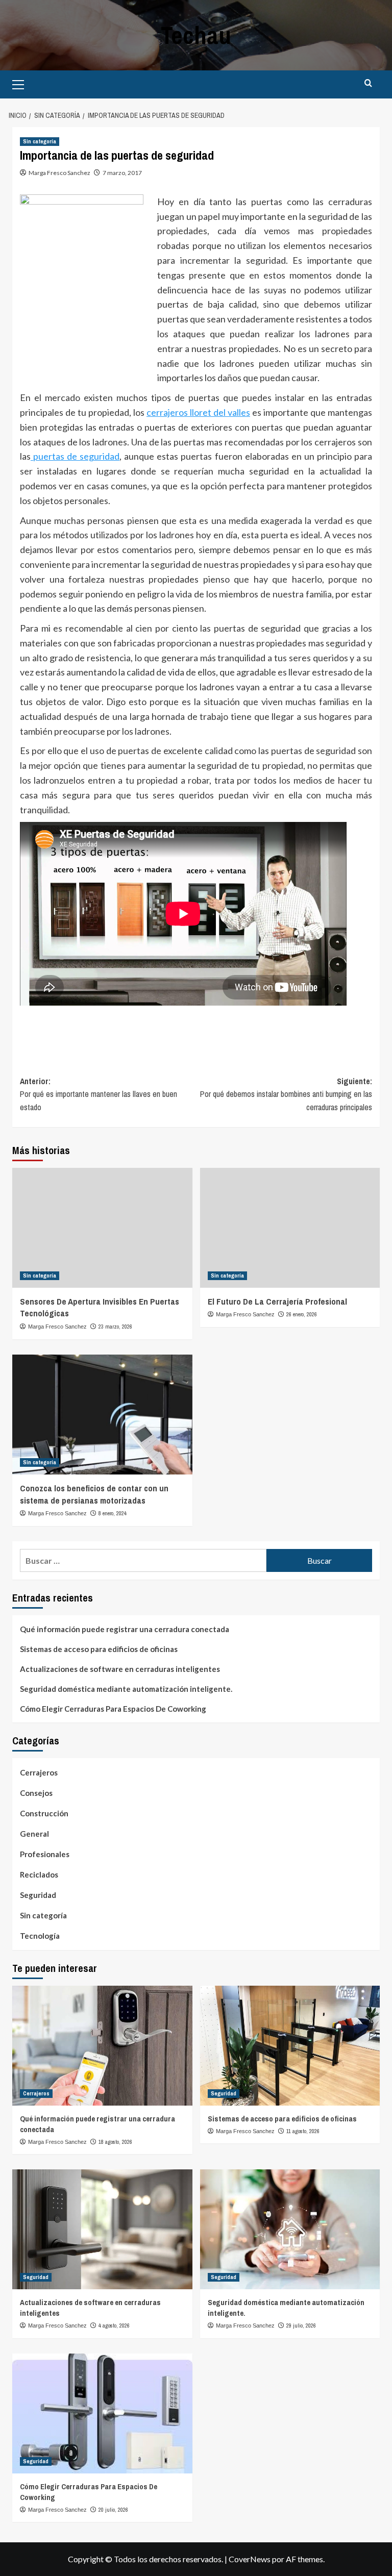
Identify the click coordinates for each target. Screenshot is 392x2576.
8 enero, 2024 (113, 1513)
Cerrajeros (39, 1772)
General (34, 1834)
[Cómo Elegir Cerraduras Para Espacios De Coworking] (102, 2414)
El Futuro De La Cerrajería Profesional (277, 1301)
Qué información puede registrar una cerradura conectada (125, 1629)
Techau (196, 35)
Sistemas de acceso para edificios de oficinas (99, 1649)
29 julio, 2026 (301, 2325)
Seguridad (38, 1895)
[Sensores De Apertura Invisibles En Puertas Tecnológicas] (102, 1228)
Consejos (36, 1793)
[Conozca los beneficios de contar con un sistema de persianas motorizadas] (102, 1415)
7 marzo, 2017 (122, 173)
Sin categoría (40, 141)
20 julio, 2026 (113, 2510)
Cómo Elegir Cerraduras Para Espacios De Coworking (113, 1709)
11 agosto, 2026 (303, 2131)
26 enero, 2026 (302, 1314)
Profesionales (45, 1854)
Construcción (44, 1813)
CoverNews (250, 2559)
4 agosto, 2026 (114, 2325)
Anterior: (99, 1094)
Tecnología (40, 1936)
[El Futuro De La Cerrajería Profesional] (290, 1228)
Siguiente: (286, 1094)
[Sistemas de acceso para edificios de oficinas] (290, 2046)
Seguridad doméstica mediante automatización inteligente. (126, 1689)
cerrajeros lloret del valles (198, 412)
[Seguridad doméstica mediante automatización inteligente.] (290, 2229)
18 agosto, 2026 (115, 2142)
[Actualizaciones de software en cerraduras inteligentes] (102, 2229)
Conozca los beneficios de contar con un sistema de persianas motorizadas (94, 1494)
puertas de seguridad (75, 456)
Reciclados (39, 1874)
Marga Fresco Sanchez (59, 173)
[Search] (368, 83)
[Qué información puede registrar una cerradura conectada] (102, 2046)
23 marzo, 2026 (115, 1327)
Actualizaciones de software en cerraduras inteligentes (120, 1669)
